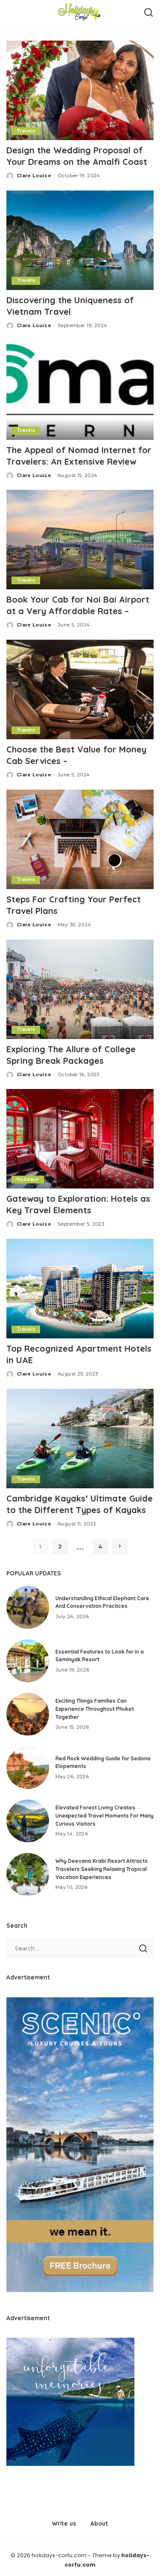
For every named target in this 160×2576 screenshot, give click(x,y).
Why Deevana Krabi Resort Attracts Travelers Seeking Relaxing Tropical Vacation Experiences (102, 1869)
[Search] (148, 13)
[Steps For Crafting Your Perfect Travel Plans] (80, 839)
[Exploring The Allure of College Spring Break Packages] (80, 989)
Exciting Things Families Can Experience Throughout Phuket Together (95, 1709)
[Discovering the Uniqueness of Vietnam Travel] (80, 240)
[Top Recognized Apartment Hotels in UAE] (80, 1289)
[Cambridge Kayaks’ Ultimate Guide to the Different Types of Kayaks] (80, 1439)
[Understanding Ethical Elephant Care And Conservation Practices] (28, 1607)
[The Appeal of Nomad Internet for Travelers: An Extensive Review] (80, 390)
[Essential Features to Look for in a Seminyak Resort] (28, 1661)
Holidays (28, 1179)
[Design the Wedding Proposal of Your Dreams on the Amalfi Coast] (80, 90)
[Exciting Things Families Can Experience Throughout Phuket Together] (28, 1714)
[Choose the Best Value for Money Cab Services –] (80, 689)
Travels (26, 131)
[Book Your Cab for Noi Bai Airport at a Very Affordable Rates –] (80, 540)
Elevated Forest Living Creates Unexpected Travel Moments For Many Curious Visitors (105, 1815)
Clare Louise (34, 176)
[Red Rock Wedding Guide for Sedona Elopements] (28, 1768)
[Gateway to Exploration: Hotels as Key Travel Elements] (80, 1139)
